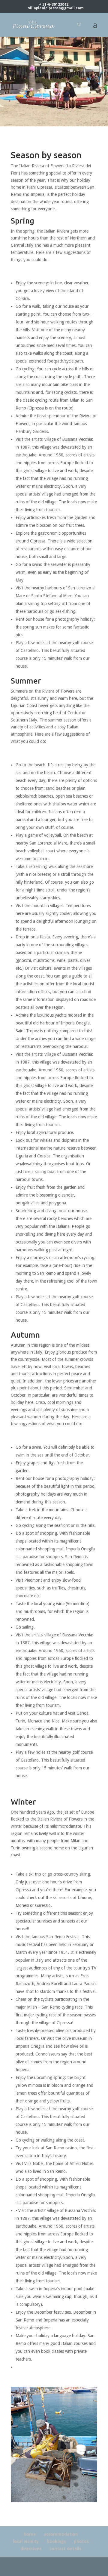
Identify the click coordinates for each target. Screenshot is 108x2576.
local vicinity (26, 2541)
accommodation (61, 2534)
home (30, 2534)
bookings (56, 2541)
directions (31, 2549)
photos (81, 2541)
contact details (65, 2549)
